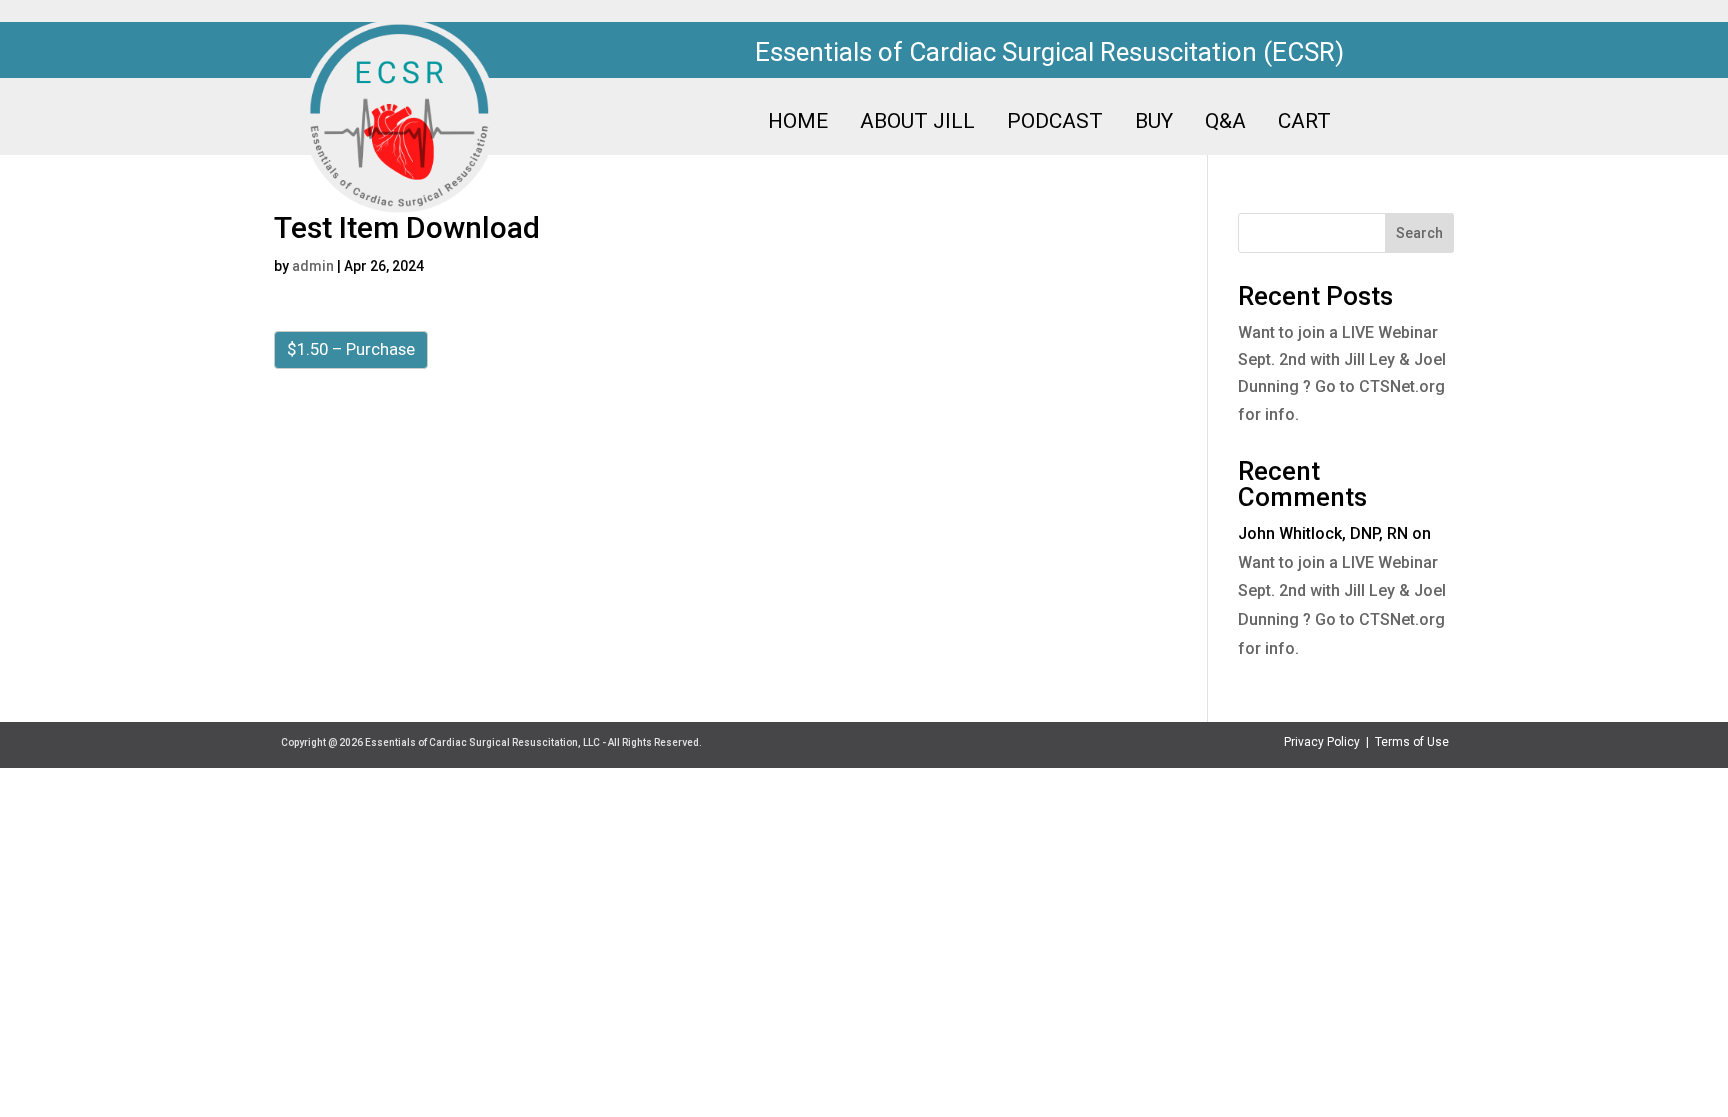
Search (1419, 233)
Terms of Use (1412, 742)
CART (1304, 123)
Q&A (1225, 123)
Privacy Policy (1322, 742)
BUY (1154, 123)
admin (313, 266)
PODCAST (1055, 123)
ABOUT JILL (917, 123)
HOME (798, 123)
